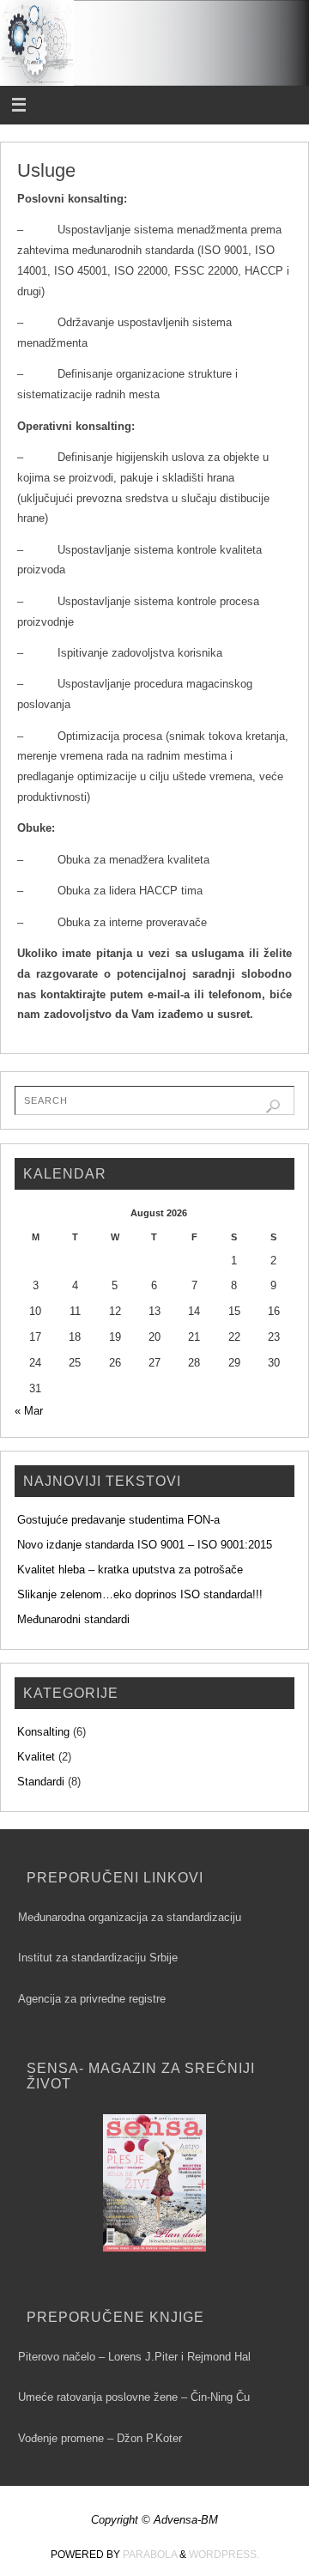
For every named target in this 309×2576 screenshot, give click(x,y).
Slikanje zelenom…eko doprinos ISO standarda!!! (140, 1595)
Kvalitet (36, 1757)
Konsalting (43, 1732)
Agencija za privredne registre (92, 1999)
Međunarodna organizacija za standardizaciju (130, 1918)
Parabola (150, 2555)
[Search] (273, 1106)
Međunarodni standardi (73, 1620)
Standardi (41, 1782)
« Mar (29, 1411)
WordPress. (224, 2555)
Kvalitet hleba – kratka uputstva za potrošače (130, 1570)
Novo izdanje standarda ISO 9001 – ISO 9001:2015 (145, 1545)
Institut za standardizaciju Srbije (98, 1958)
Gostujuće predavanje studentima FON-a (118, 1520)
